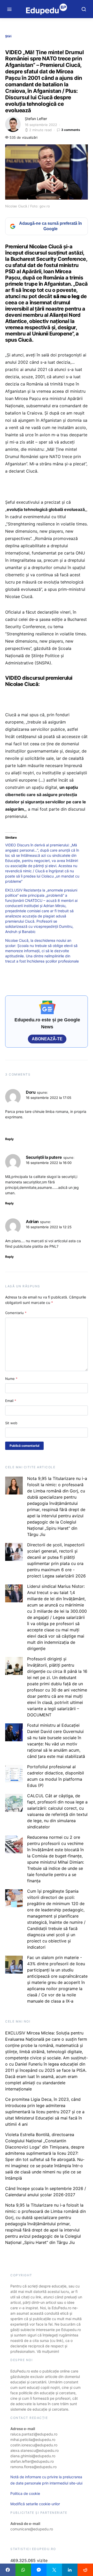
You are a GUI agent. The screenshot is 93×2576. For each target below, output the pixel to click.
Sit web (11, 1423)
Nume (11, 1379)
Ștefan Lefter (36, 119)
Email (11, 1401)
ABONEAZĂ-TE (47, 1039)
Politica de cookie (25, 2493)
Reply (9, 1139)
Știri (8, 36)
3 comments (71, 130)
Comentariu (16, 1313)
